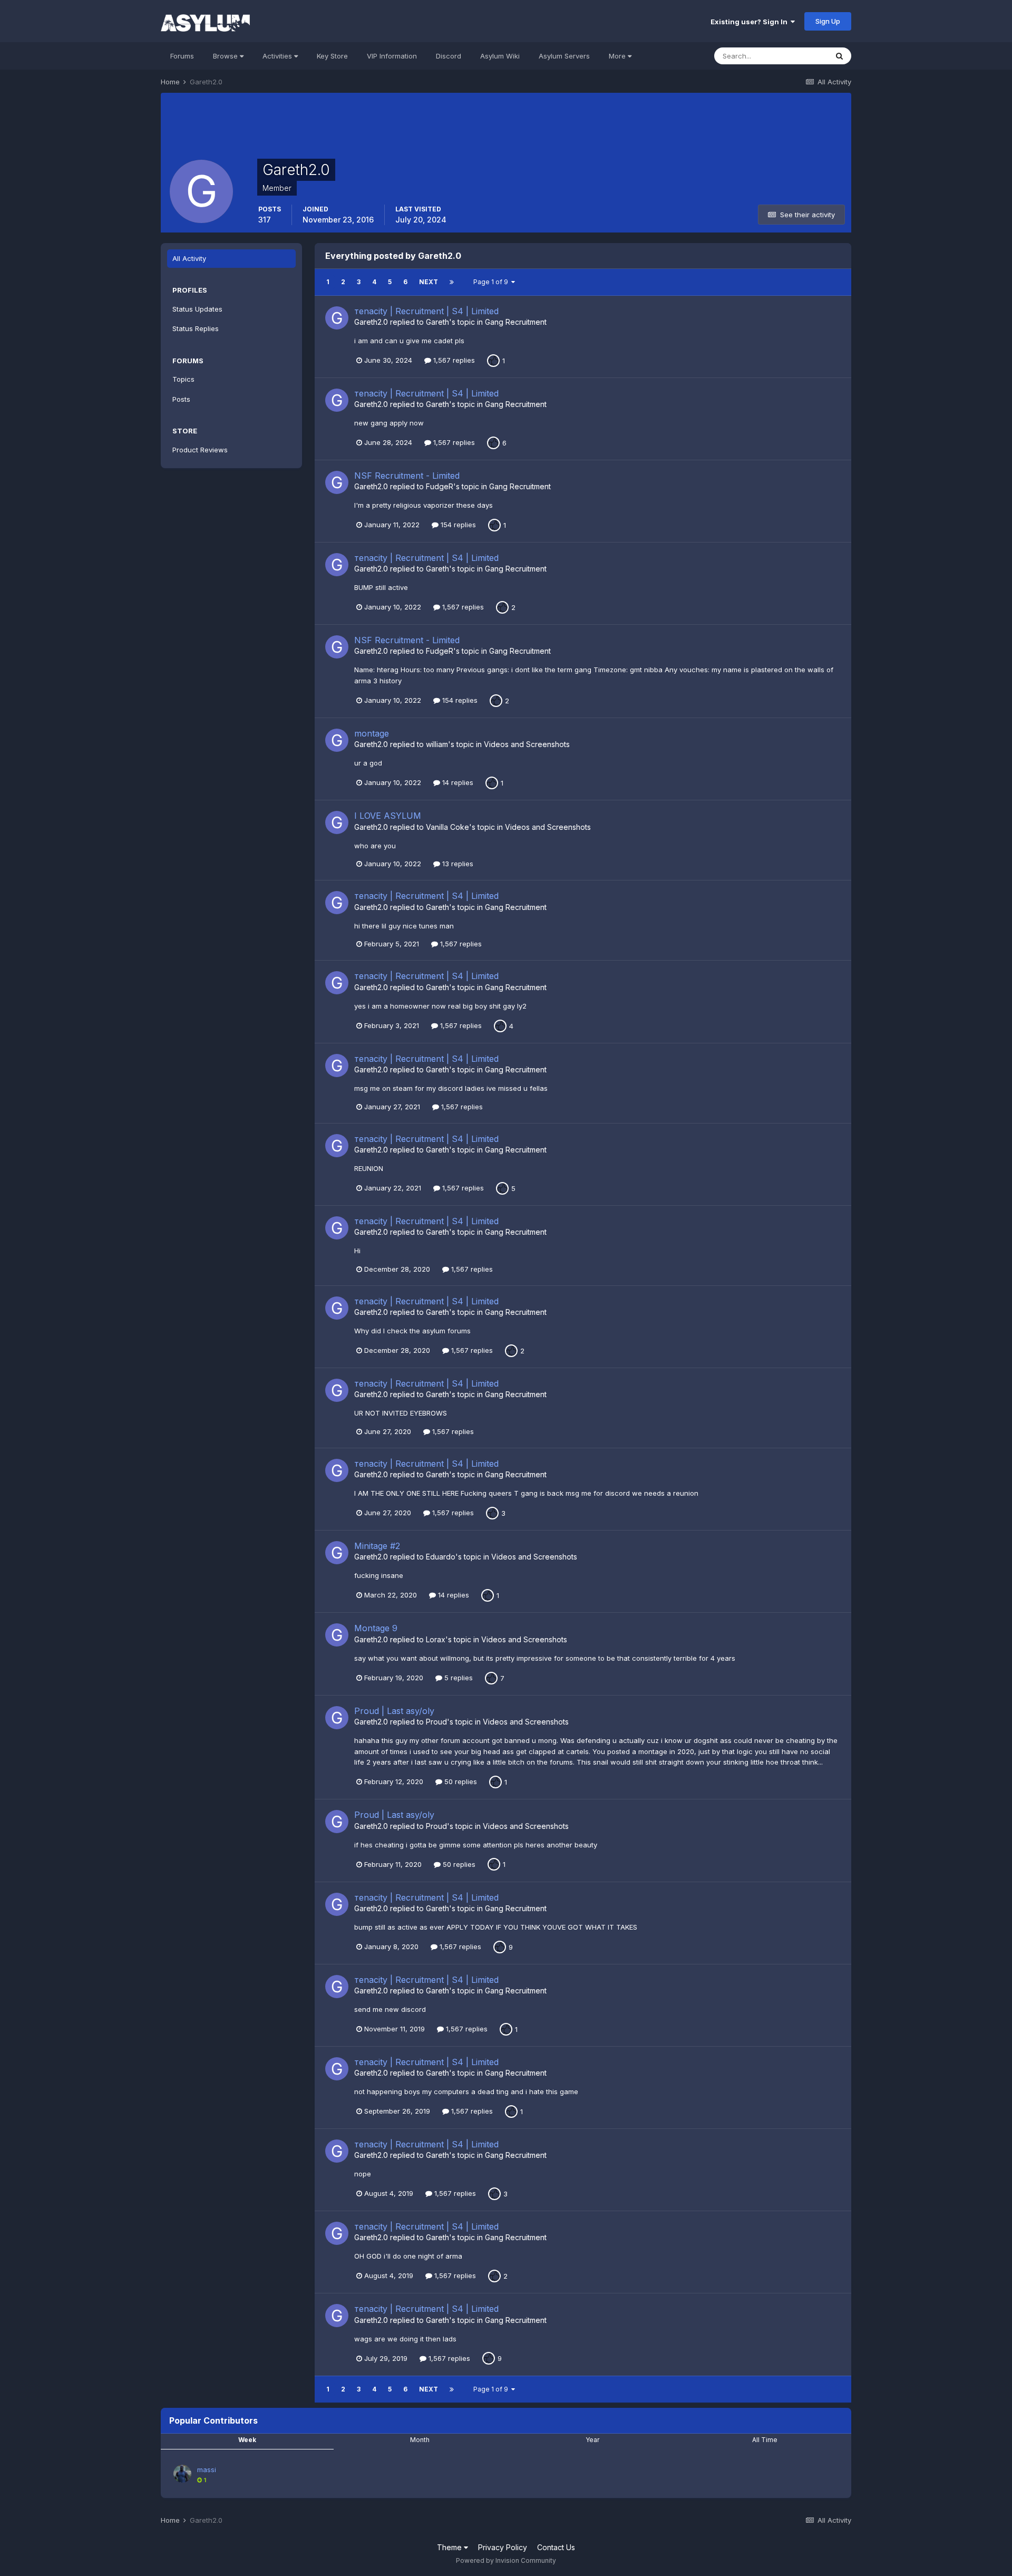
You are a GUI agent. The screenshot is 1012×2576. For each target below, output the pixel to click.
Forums (182, 56)
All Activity (189, 258)
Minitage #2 (377, 1546)
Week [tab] (247, 2440)
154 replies (457, 525)
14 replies (457, 782)
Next (429, 282)
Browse (226, 56)
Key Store (332, 56)
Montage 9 (376, 1628)
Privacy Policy (503, 2547)
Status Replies (196, 328)
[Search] (839, 56)
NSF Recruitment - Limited (407, 476)
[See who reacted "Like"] (493, 360)
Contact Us (556, 2547)
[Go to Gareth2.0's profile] (337, 318)
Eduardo (441, 1557)
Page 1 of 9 (492, 282)
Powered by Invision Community (506, 2560)
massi (207, 2470)
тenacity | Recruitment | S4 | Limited (426, 311)
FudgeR (440, 486)
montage (372, 733)
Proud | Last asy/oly (394, 1711)
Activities (278, 56)
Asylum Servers (564, 56)
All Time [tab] (765, 2440)
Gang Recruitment (516, 322)
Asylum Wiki (500, 56)
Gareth (437, 322)
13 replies (457, 864)
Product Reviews (200, 450)
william (437, 744)
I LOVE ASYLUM (388, 816)
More (617, 56)
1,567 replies (453, 360)
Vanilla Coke (447, 827)
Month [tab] (420, 2440)
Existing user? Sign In (751, 22)
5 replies (458, 1678)
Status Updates (197, 309)
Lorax (436, 1639)
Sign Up (828, 21)
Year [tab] (592, 2440)
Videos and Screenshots (527, 744)
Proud (436, 1722)
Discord (449, 56)
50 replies (460, 1781)
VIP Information (392, 56)
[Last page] (452, 282)
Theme (450, 2547)
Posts (181, 399)
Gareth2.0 (371, 322)
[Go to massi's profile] (182, 2474)
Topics (183, 379)
